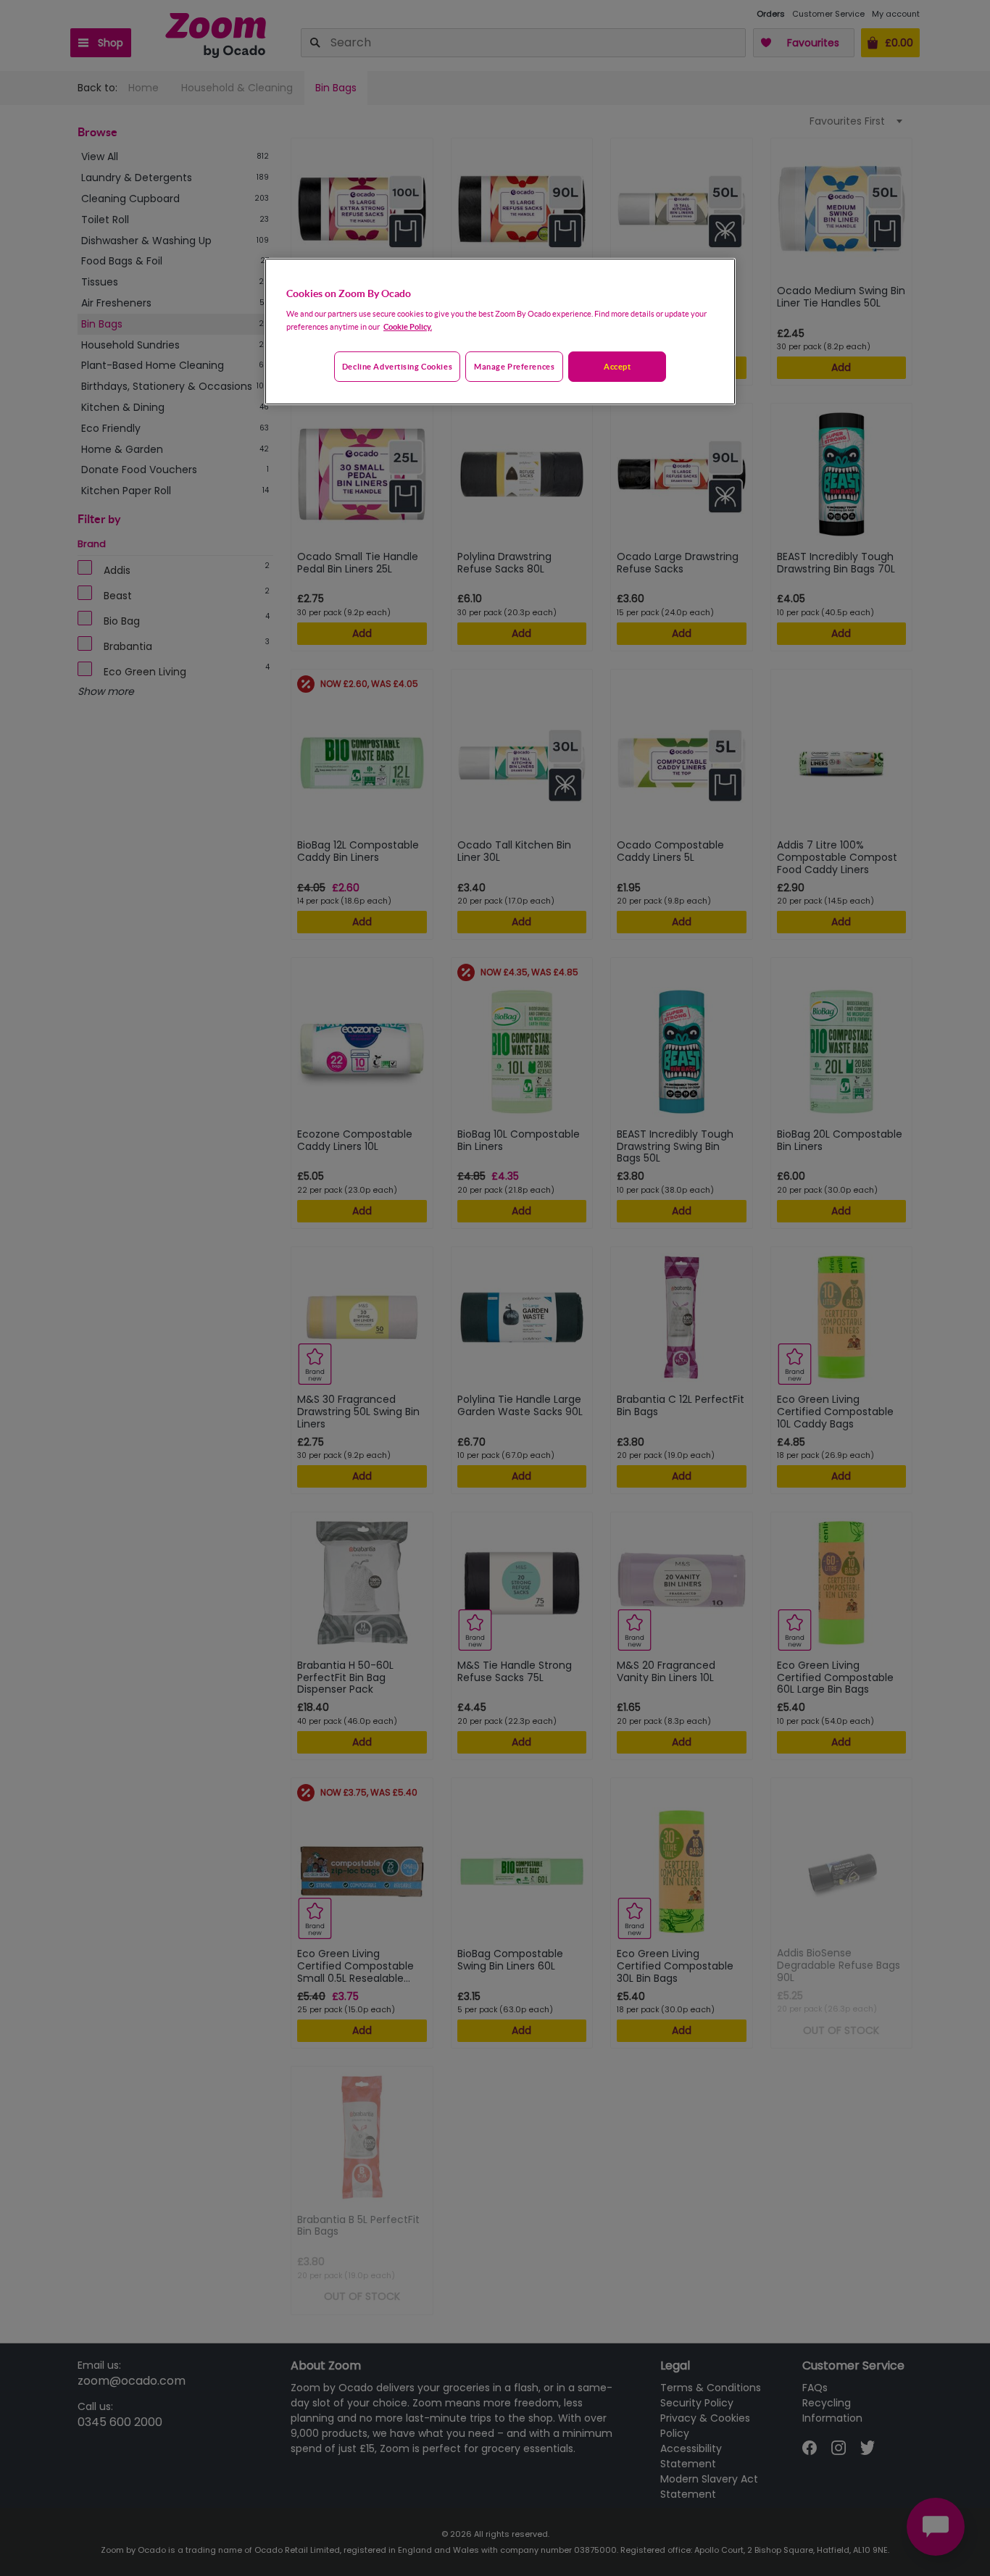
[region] (500, 332)
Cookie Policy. (408, 326)
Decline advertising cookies (397, 366)
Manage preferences (514, 366)
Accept (617, 366)
